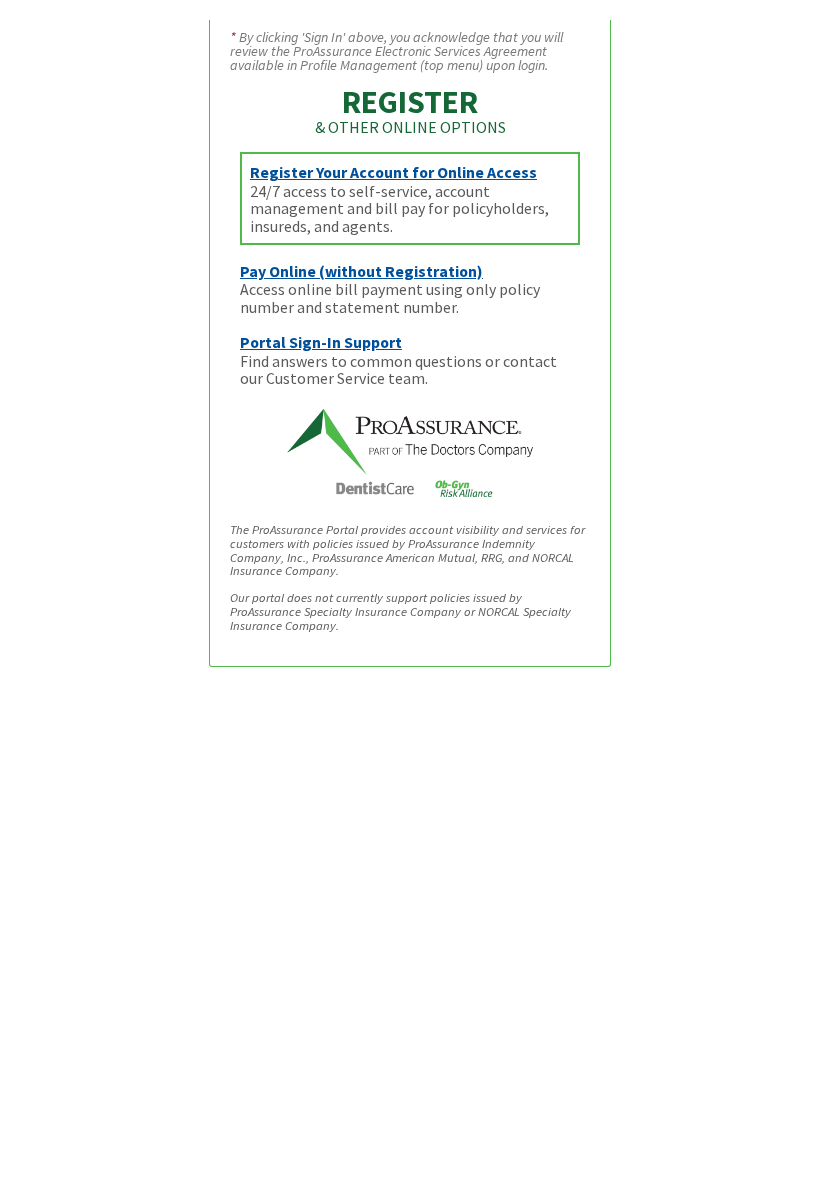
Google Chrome (413, 684)
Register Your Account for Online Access (393, 172)
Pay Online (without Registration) (361, 271)
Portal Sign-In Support (321, 342)
